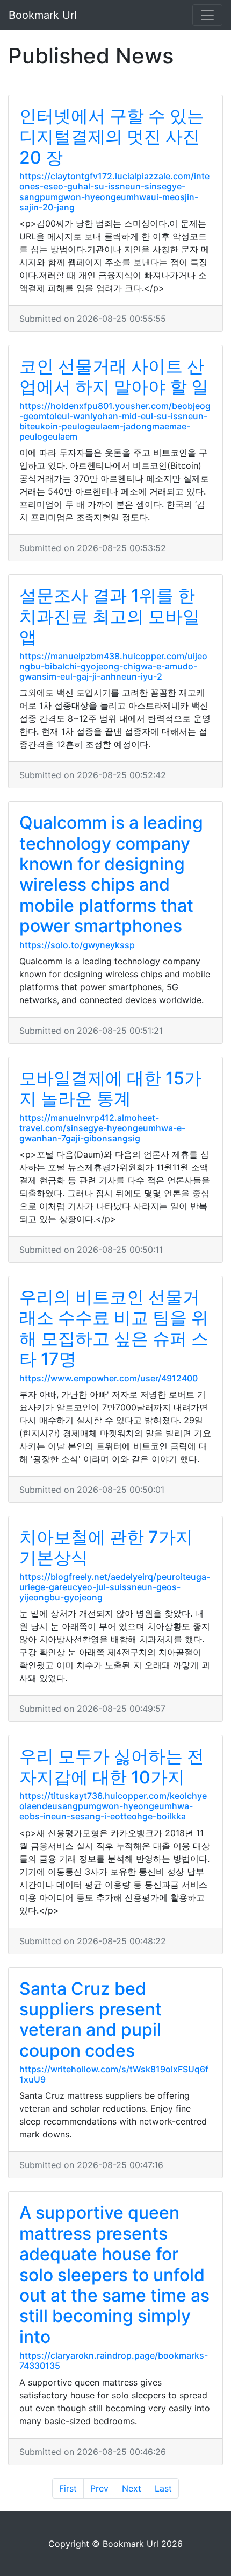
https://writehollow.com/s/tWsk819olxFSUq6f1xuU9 (114, 2074)
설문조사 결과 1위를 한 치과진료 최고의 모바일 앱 (110, 616)
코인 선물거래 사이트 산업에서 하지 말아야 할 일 (114, 376)
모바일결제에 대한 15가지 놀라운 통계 (110, 1088)
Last (163, 2488)
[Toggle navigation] (207, 15)
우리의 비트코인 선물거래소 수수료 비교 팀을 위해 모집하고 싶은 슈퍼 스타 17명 (114, 1328)
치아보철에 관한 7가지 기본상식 (106, 1547)
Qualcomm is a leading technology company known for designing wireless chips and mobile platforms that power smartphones (111, 874)
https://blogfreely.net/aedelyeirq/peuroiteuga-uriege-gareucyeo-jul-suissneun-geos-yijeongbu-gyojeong (115, 1587)
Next (132, 2488)
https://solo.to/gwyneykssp (77, 945)
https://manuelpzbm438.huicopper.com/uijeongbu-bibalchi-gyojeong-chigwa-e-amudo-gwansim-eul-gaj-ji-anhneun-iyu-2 (113, 666)
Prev (99, 2488)
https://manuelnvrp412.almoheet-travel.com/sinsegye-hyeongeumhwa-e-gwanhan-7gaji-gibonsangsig (102, 1128)
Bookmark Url (43, 15)
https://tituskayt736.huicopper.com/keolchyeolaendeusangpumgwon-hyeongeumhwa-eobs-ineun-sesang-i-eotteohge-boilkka (113, 1806)
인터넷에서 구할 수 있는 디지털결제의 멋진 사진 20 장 (112, 137)
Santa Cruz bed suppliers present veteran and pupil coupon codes (91, 2020)
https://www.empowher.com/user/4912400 (109, 1378)
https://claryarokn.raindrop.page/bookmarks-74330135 (114, 2360)
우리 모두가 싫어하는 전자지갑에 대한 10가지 (112, 1766)
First (68, 2488)
